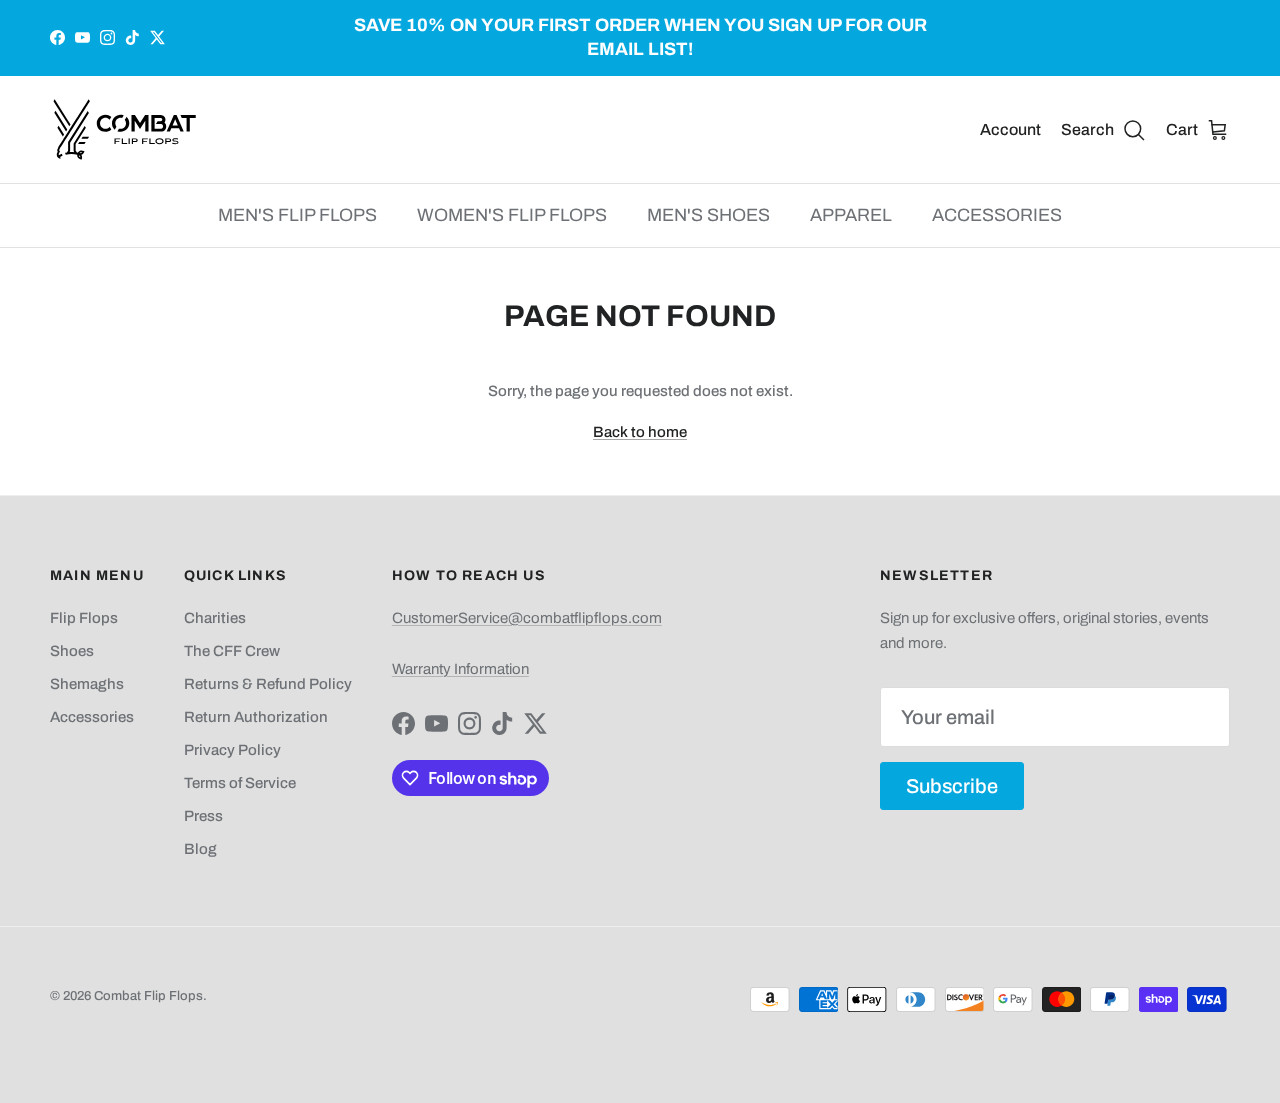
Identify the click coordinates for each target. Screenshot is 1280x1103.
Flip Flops (84, 618)
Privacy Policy (232, 750)
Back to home (640, 432)
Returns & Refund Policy (268, 684)
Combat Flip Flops (148, 996)
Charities (215, 618)
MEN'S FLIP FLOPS (297, 215)
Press (203, 816)
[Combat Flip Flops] (125, 129)
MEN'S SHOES (708, 215)
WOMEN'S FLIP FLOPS (512, 215)
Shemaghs (87, 684)
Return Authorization (256, 717)
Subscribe (952, 786)
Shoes (72, 651)
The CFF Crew (232, 651)
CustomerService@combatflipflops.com (527, 618)
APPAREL (851, 215)
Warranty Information (460, 669)
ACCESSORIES (997, 215)
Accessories (92, 717)
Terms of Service (240, 783)
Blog (200, 849)
